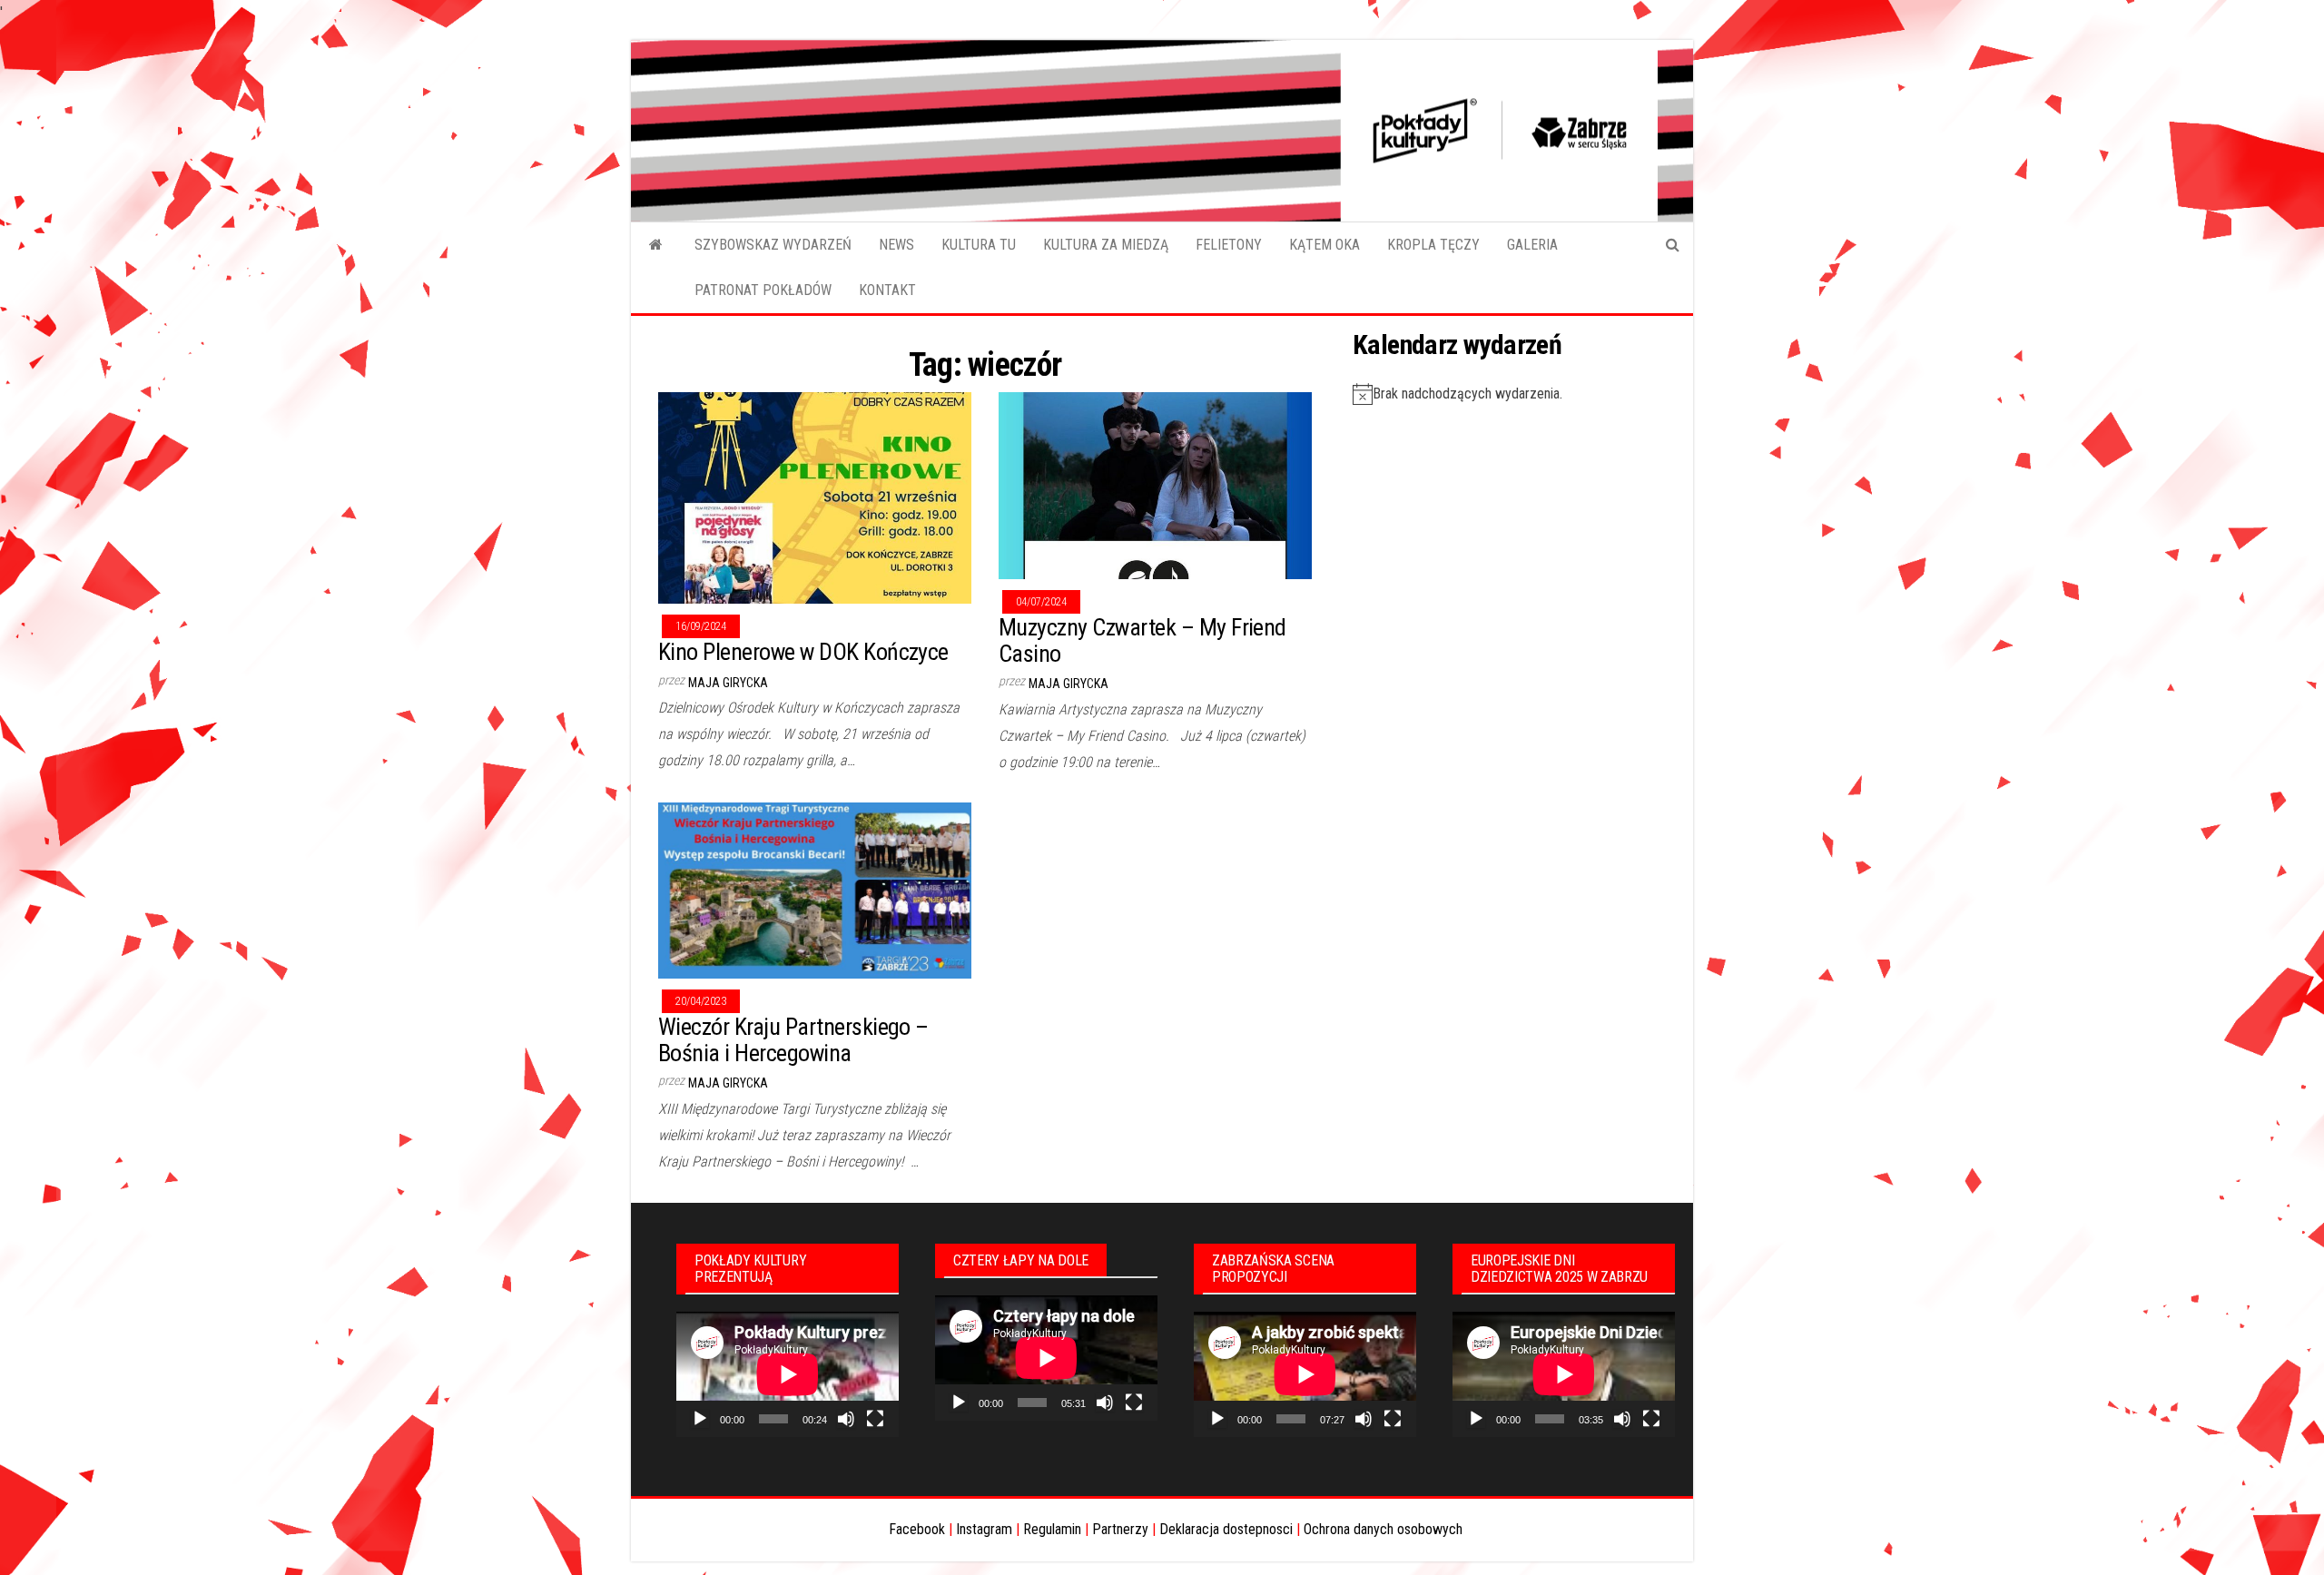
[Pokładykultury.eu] (656, 245)
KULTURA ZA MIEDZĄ (1106, 245)
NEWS (896, 245)
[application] (788, 1374)
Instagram (984, 1529)
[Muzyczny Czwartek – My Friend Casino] (1155, 485)
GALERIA (1532, 245)
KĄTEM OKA (1324, 245)
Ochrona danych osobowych (1383, 1529)
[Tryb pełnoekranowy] (875, 1419)
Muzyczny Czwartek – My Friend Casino (1142, 640)
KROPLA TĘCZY (1433, 245)
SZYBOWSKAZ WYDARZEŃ (773, 245)
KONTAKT (887, 290)
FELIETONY (1229, 245)
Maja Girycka (728, 683)
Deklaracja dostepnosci (1226, 1529)
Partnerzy (1120, 1529)
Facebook (917, 1529)
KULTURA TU (979, 245)
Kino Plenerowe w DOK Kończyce (803, 652)
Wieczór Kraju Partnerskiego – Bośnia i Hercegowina (793, 1040)
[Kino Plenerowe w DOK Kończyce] (815, 497)
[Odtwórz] (700, 1419)
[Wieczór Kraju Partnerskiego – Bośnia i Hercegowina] (815, 890)
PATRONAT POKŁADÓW (763, 290)
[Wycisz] (846, 1419)
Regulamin (1052, 1529)
